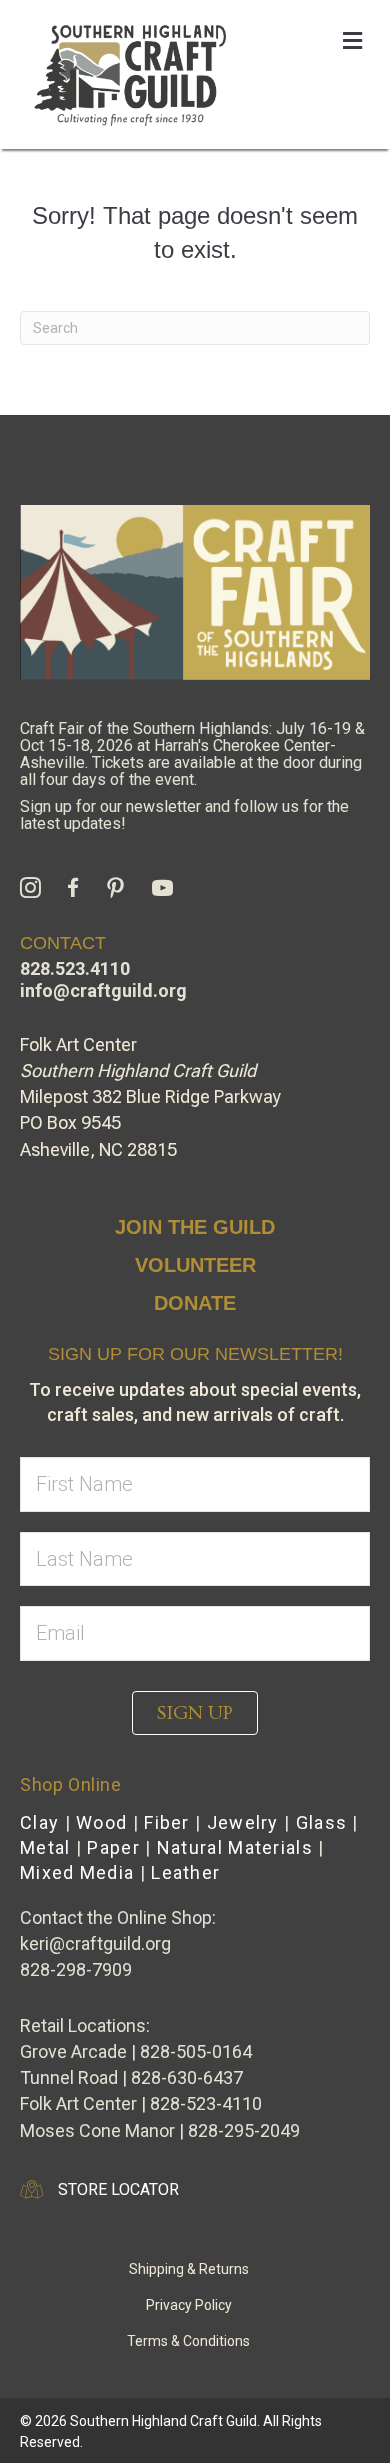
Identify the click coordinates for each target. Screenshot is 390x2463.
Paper (113, 1847)
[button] (195, 1713)
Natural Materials (235, 1847)
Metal (45, 1847)
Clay (39, 1822)
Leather (185, 1872)
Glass (322, 1822)
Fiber (167, 1822)
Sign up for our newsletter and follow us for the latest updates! (184, 815)
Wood (101, 1822)
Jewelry (243, 1822)
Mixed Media (77, 1872)
